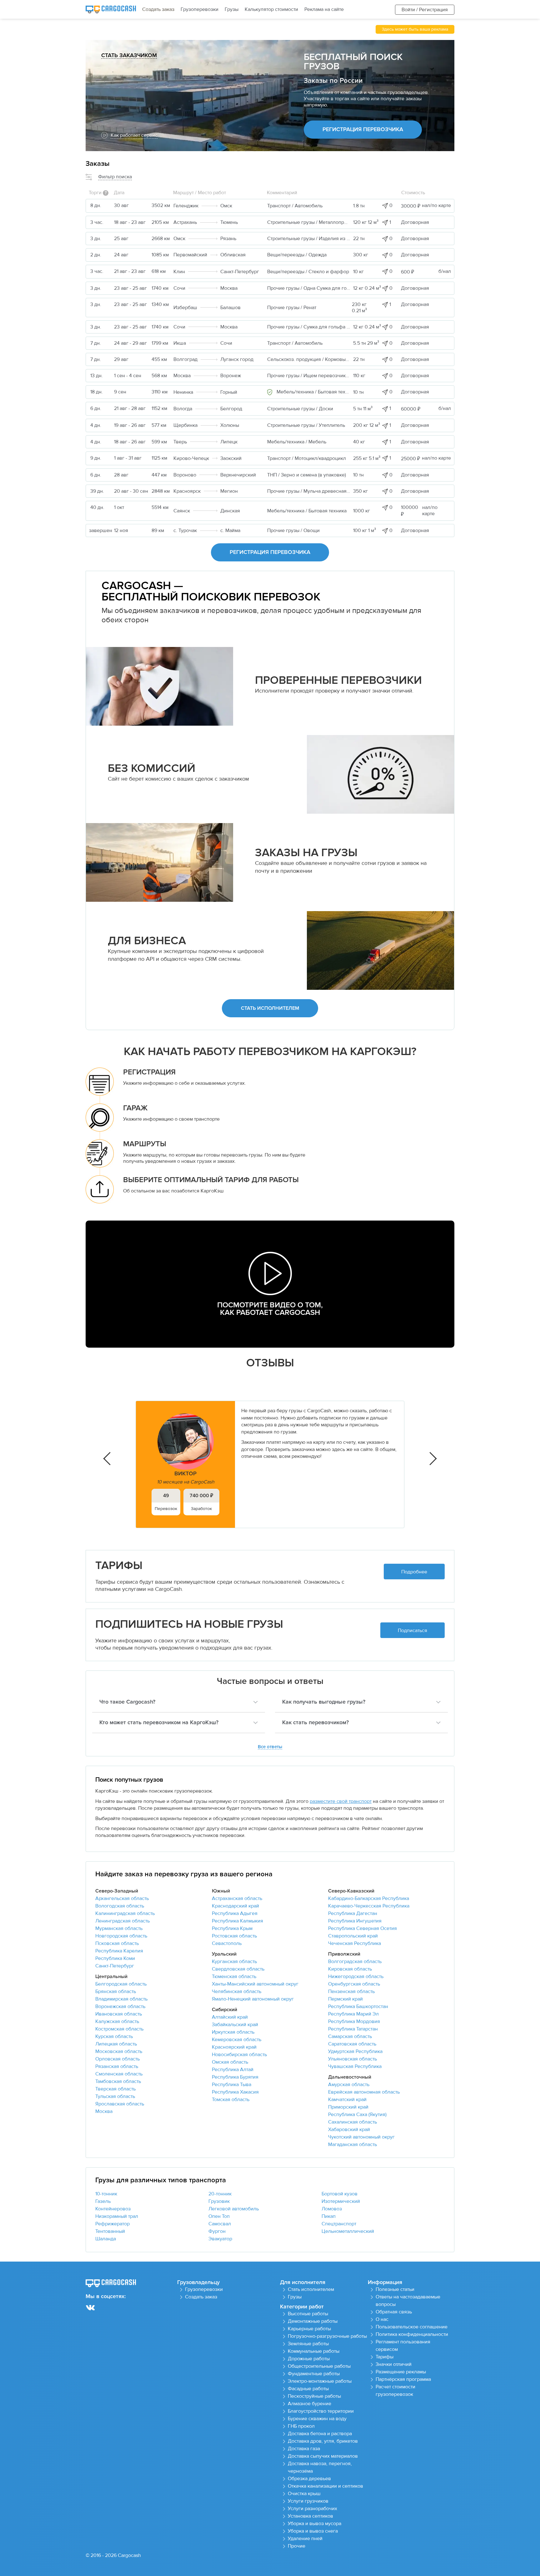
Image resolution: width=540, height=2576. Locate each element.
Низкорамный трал (117, 2216)
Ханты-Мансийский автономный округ (255, 1984)
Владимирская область (121, 1999)
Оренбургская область (354, 1984)
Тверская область (115, 2089)
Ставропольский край (353, 1936)
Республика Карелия (119, 1951)
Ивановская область (119, 2014)
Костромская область (119, 2029)
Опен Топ (219, 2216)
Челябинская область (237, 1991)
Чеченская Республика (355, 1943)
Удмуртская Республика (355, 2051)
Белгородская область (121, 1984)
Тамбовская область (118, 2081)
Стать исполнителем (270, 1008)
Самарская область (350, 2036)
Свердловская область (238, 1969)
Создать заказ (158, 9)
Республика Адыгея (235, 1913)
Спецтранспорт (339, 2224)
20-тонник (220, 2194)
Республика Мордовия (354, 2021)
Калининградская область (125, 1913)
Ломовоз (332, 2209)
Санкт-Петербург (115, 1966)
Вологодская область (120, 1906)
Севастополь (227, 1943)
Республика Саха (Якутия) (357, 2115)
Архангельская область (122, 1898)
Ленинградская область (122, 1921)
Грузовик (219, 2201)
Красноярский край (234, 2047)
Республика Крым (232, 1928)
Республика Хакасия (235, 2092)
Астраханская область (237, 1898)
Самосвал (220, 2224)
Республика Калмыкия (237, 1921)
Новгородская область (121, 1936)
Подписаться (412, 1631)
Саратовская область (352, 2044)
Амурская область (349, 2085)
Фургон (217, 2231)
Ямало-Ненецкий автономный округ (253, 1999)
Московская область (119, 2051)
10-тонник (106, 2194)
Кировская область (350, 1969)
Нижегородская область (356, 1976)
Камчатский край (347, 2100)
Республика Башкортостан (358, 2006)
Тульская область (115, 2096)
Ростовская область (234, 1936)
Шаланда (106, 2239)
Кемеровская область (237, 2040)
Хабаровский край (349, 2129)
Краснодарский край (235, 1906)
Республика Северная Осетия (362, 1928)
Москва (104, 2111)
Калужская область (117, 2021)
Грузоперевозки (200, 9)
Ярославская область (120, 2104)
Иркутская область (233, 2032)
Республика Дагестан (353, 1913)
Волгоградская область (355, 1962)
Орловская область (117, 2059)
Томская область (231, 2100)
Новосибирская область (239, 2055)
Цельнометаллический (348, 2231)
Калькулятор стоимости (271, 9)
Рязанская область (117, 2066)
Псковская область (117, 1943)
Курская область (114, 2036)
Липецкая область (116, 2044)
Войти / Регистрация (425, 10)
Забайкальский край (235, 2025)
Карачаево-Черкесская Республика (369, 1906)
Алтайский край (230, 2017)
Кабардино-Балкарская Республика (369, 1898)
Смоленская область (119, 2074)
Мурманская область (119, 1928)
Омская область (230, 2062)
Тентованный (110, 2231)
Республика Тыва (232, 2085)
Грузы (232, 9)
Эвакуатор (220, 2239)
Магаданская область (352, 2144)
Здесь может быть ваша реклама (415, 29)
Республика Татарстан (353, 2029)
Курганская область (234, 1962)
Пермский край (345, 1999)
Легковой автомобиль (234, 2209)
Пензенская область (351, 1991)
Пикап (329, 2216)
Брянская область (116, 1991)
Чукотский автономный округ (361, 2137)
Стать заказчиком (129, 56)
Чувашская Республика (355, 2066)
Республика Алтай (233, 2070)
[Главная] (111, 10)
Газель (103, 2201)
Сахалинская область (352, 2122)
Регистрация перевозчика (363, 130)
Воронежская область (120, 2006)
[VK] (90, 2308)
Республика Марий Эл (353, 2014)
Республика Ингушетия (355, 1921)
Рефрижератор (112, 2224)
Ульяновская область (352, 2059)
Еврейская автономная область (364, 2092)
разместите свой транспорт (341, 1801)
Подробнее (414, 1572)
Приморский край (348, 2107)
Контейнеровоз (113, 2209)
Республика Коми (115, 1958)
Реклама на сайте (324, 9)
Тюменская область (234, 1976)
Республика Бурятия (235, 2077)
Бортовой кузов (340, 2194)
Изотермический (341, 2201)
